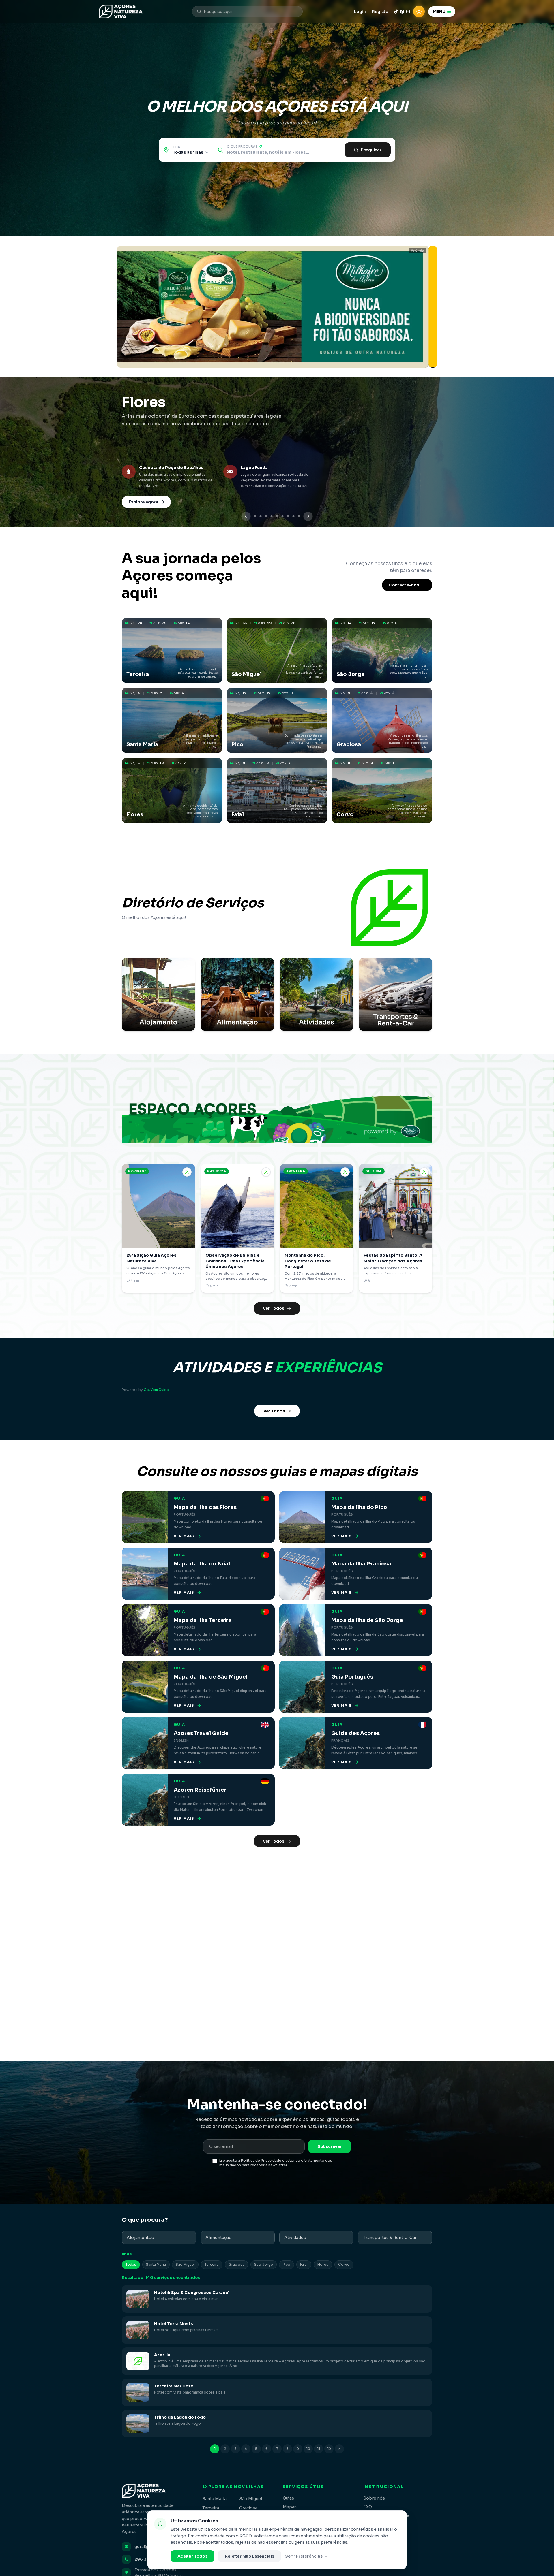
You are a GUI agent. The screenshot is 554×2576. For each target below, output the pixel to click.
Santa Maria (156, 2264)
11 (319, 2449)
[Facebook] (402, 12)
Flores (323, 2264)
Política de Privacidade (261, 2160)
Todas (131, 2264)
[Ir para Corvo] (299, 516)
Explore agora (143, 502)
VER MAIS (184, 1536)
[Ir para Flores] (288, 516)
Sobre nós (374, 2498)
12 (329, 2449)
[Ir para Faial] (294, 516)
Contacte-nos (404, 585)
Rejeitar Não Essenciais (249, 2556)
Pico (287, 2264)
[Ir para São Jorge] (266, 516)
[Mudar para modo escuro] (419, 12)
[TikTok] (396, 12)
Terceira (212, 2264)
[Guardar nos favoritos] (187, 1172)
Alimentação (219, 2238)
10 (308, 2449)
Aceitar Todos (192, 2556)
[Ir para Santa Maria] (272, 516)
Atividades (295, 2238)
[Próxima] (308, 516)
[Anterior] (246, 516)
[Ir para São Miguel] (261, 516)
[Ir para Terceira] (255, 516)
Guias (288, 2498)
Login (360, 12)
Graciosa (236, 2264)
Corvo (344, 2264)
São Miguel (185, 2264)
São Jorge (264, 2264)
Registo (380, 12)
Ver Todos (274, 1308)
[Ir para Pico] (277, 516)
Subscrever (330, 2146)
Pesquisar (371, 150)
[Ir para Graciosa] (283, 516)
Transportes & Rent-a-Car (390, 2238)
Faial (304, 2264)
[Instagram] (408, 12)
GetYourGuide (156, 1390)
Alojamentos (140, 2238)
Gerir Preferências (304, 2556)
